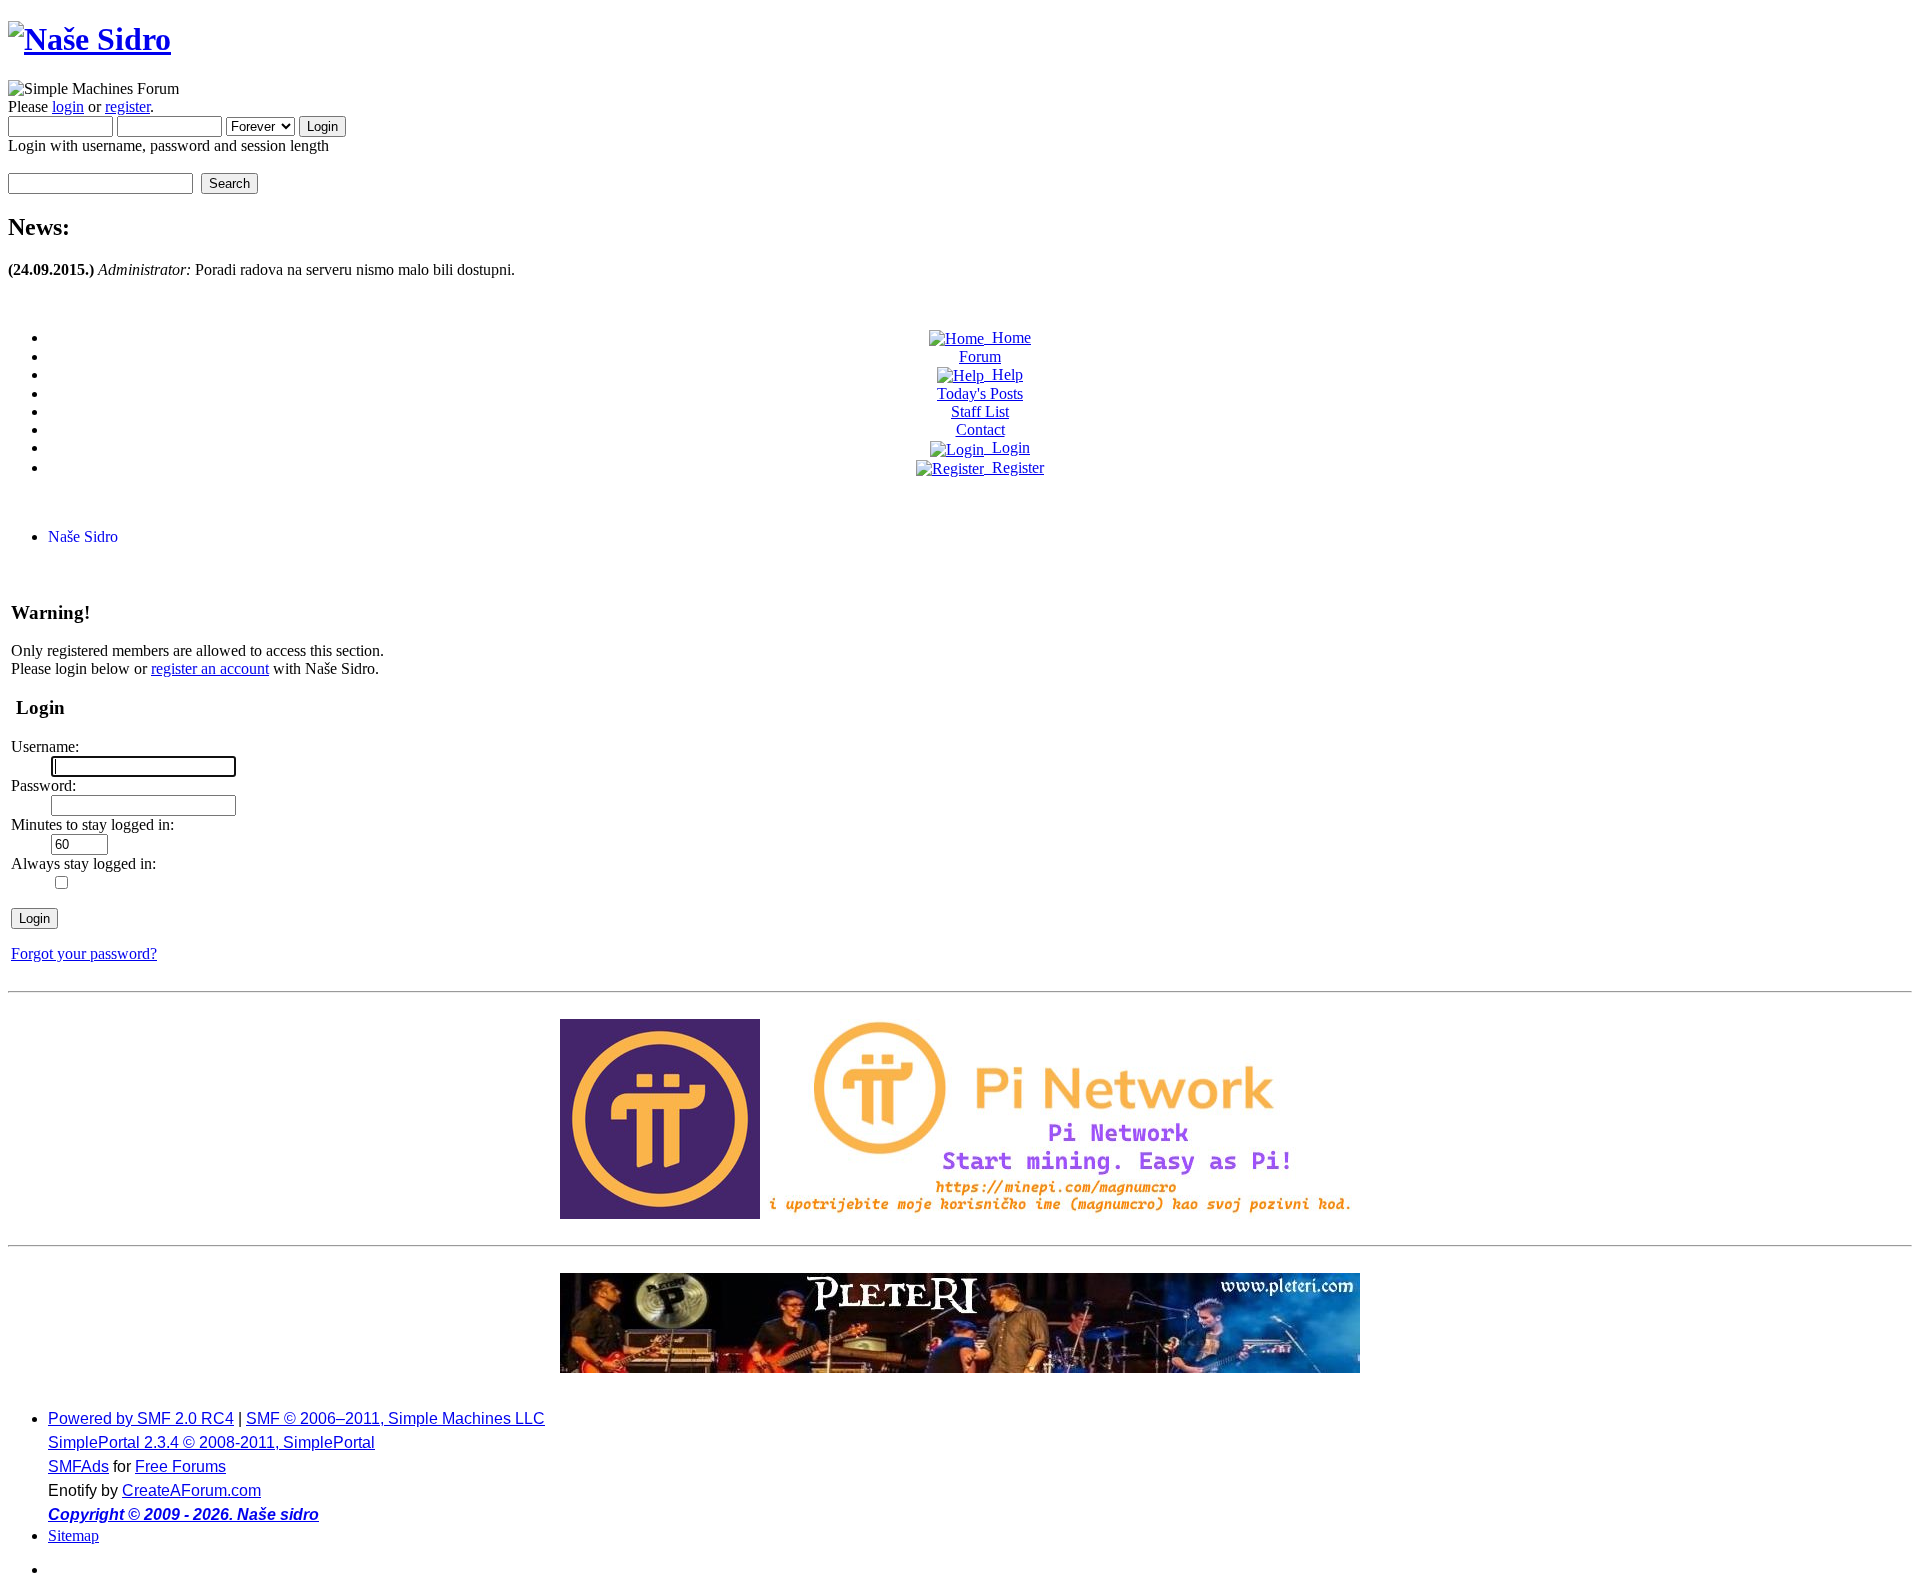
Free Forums (180, 1466)
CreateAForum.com (191, 1490)
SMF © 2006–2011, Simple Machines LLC (395, 1418)
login (68, 106)
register (127, 106)
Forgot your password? (84, 953)
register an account (210, 668)
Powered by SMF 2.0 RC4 (141, 1418)
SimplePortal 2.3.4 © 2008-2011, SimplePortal (211, 1442)
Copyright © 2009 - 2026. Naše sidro (183, 1514)
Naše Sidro (83, 536)
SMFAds (78, 1466)
